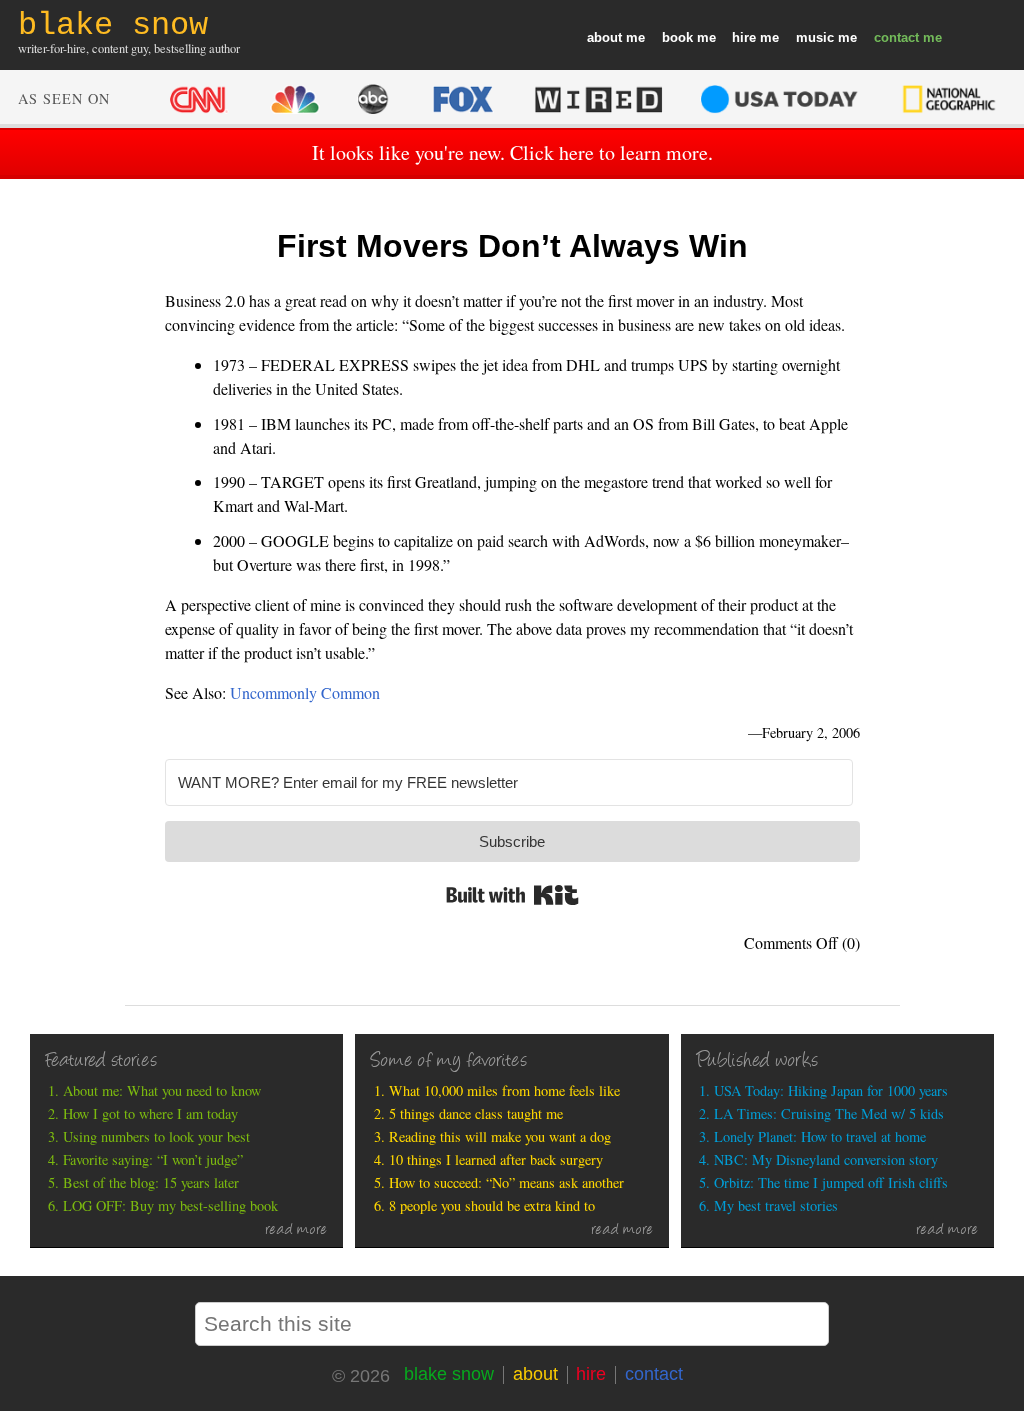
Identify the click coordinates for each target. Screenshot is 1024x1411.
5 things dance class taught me (476, 1113)
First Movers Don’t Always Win (512, 246)
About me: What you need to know (162, 1090)
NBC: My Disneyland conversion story (826, 1159)
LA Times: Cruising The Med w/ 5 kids (829, 1113)
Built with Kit (512, 895)
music (815, 37)
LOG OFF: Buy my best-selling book (170, 1205)
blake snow (449, 1374)
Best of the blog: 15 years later (151, 1182)
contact (896, 37)
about (604, 37)
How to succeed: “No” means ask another (506, 1182)
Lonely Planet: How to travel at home (820, 1136)
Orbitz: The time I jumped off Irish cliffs (831, 1182)
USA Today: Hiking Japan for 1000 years (831, 1090)
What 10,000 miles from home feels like (504, 1090)
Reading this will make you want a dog (500, 1136)
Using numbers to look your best (156, 1136)
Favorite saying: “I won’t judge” (153, 1159)
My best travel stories (776, 1205)
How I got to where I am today (150, 1113)
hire (744, 37)
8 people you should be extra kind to (492, 1205)
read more (296, 1231)
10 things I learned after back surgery (496, 1159)
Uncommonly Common (305, 692)
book (677, 37)
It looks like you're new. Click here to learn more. (512, 152)
